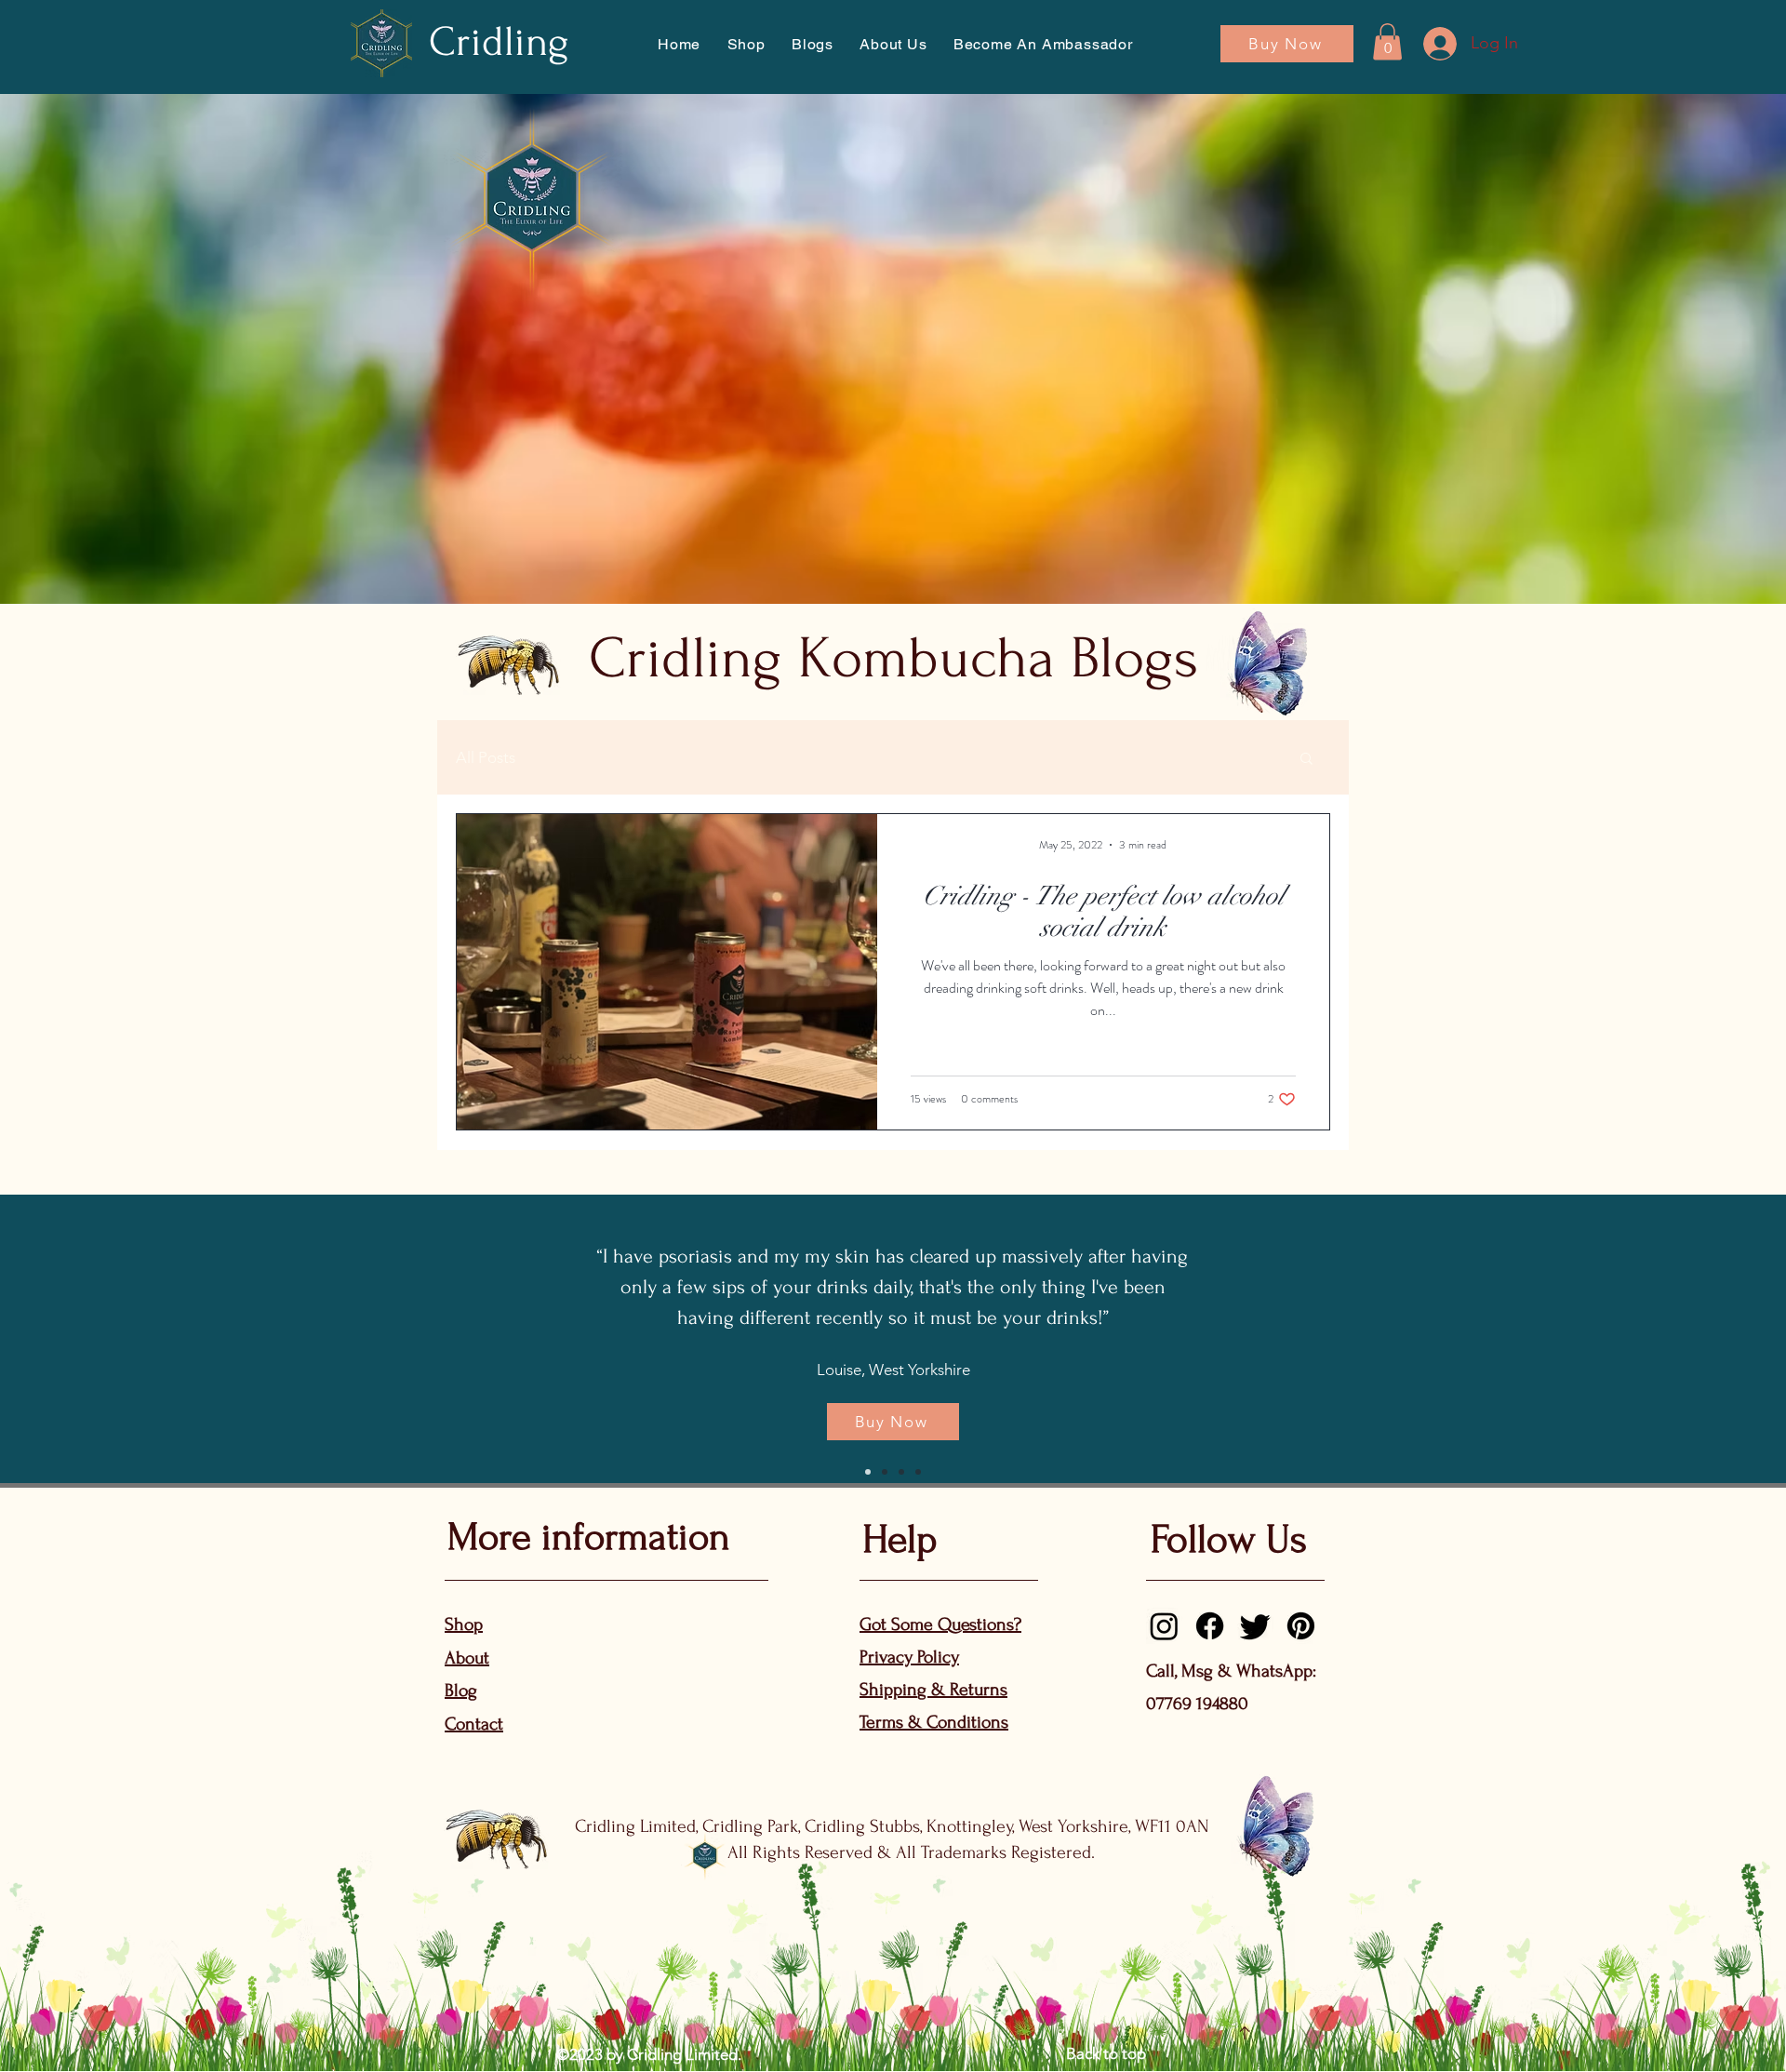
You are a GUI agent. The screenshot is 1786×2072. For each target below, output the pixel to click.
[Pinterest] (1301, 1626)
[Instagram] (1164, 1626)
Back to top (1106, 2053)
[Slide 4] (918, 1472)
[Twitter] (1255, 1626)
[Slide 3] (901, 1472)
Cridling (499, 42)
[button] (893, 44)
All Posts (486, 757)
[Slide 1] (868, 1472)
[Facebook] (1210, 1626)
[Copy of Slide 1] (885, 1472)
